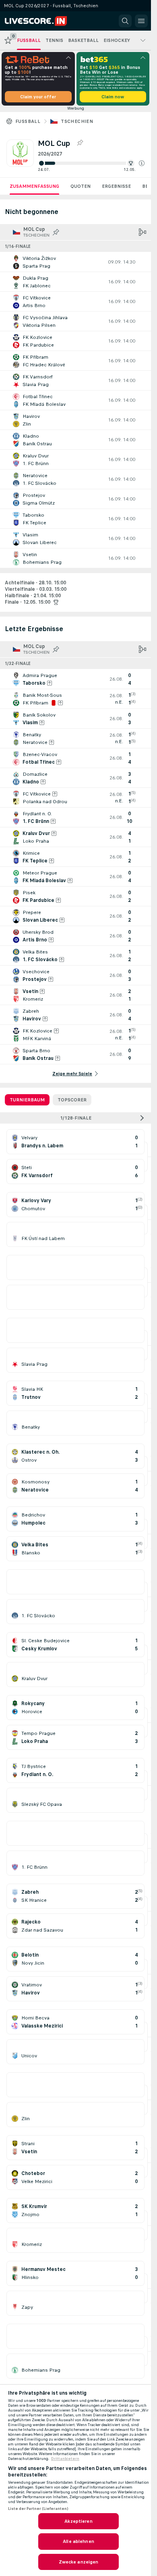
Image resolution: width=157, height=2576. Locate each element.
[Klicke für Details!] (75, 262)
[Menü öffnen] (141, 21)
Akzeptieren (78, 2521)
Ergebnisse (116, 186)
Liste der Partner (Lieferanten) (38, 2509)
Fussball (28, 121)
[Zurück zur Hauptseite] (41, 21)
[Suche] (125, 21)
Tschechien (77, 121)
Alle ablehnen (78, 2541)
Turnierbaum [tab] (27, 1100)
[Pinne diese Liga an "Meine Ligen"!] (56, 232)
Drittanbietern (65, 2459)
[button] (142, 163)
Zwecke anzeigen (79, 2562)
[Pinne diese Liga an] (80, 143)
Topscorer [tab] (72, 1100)
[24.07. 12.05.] (91, 163)
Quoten (81, 186)
